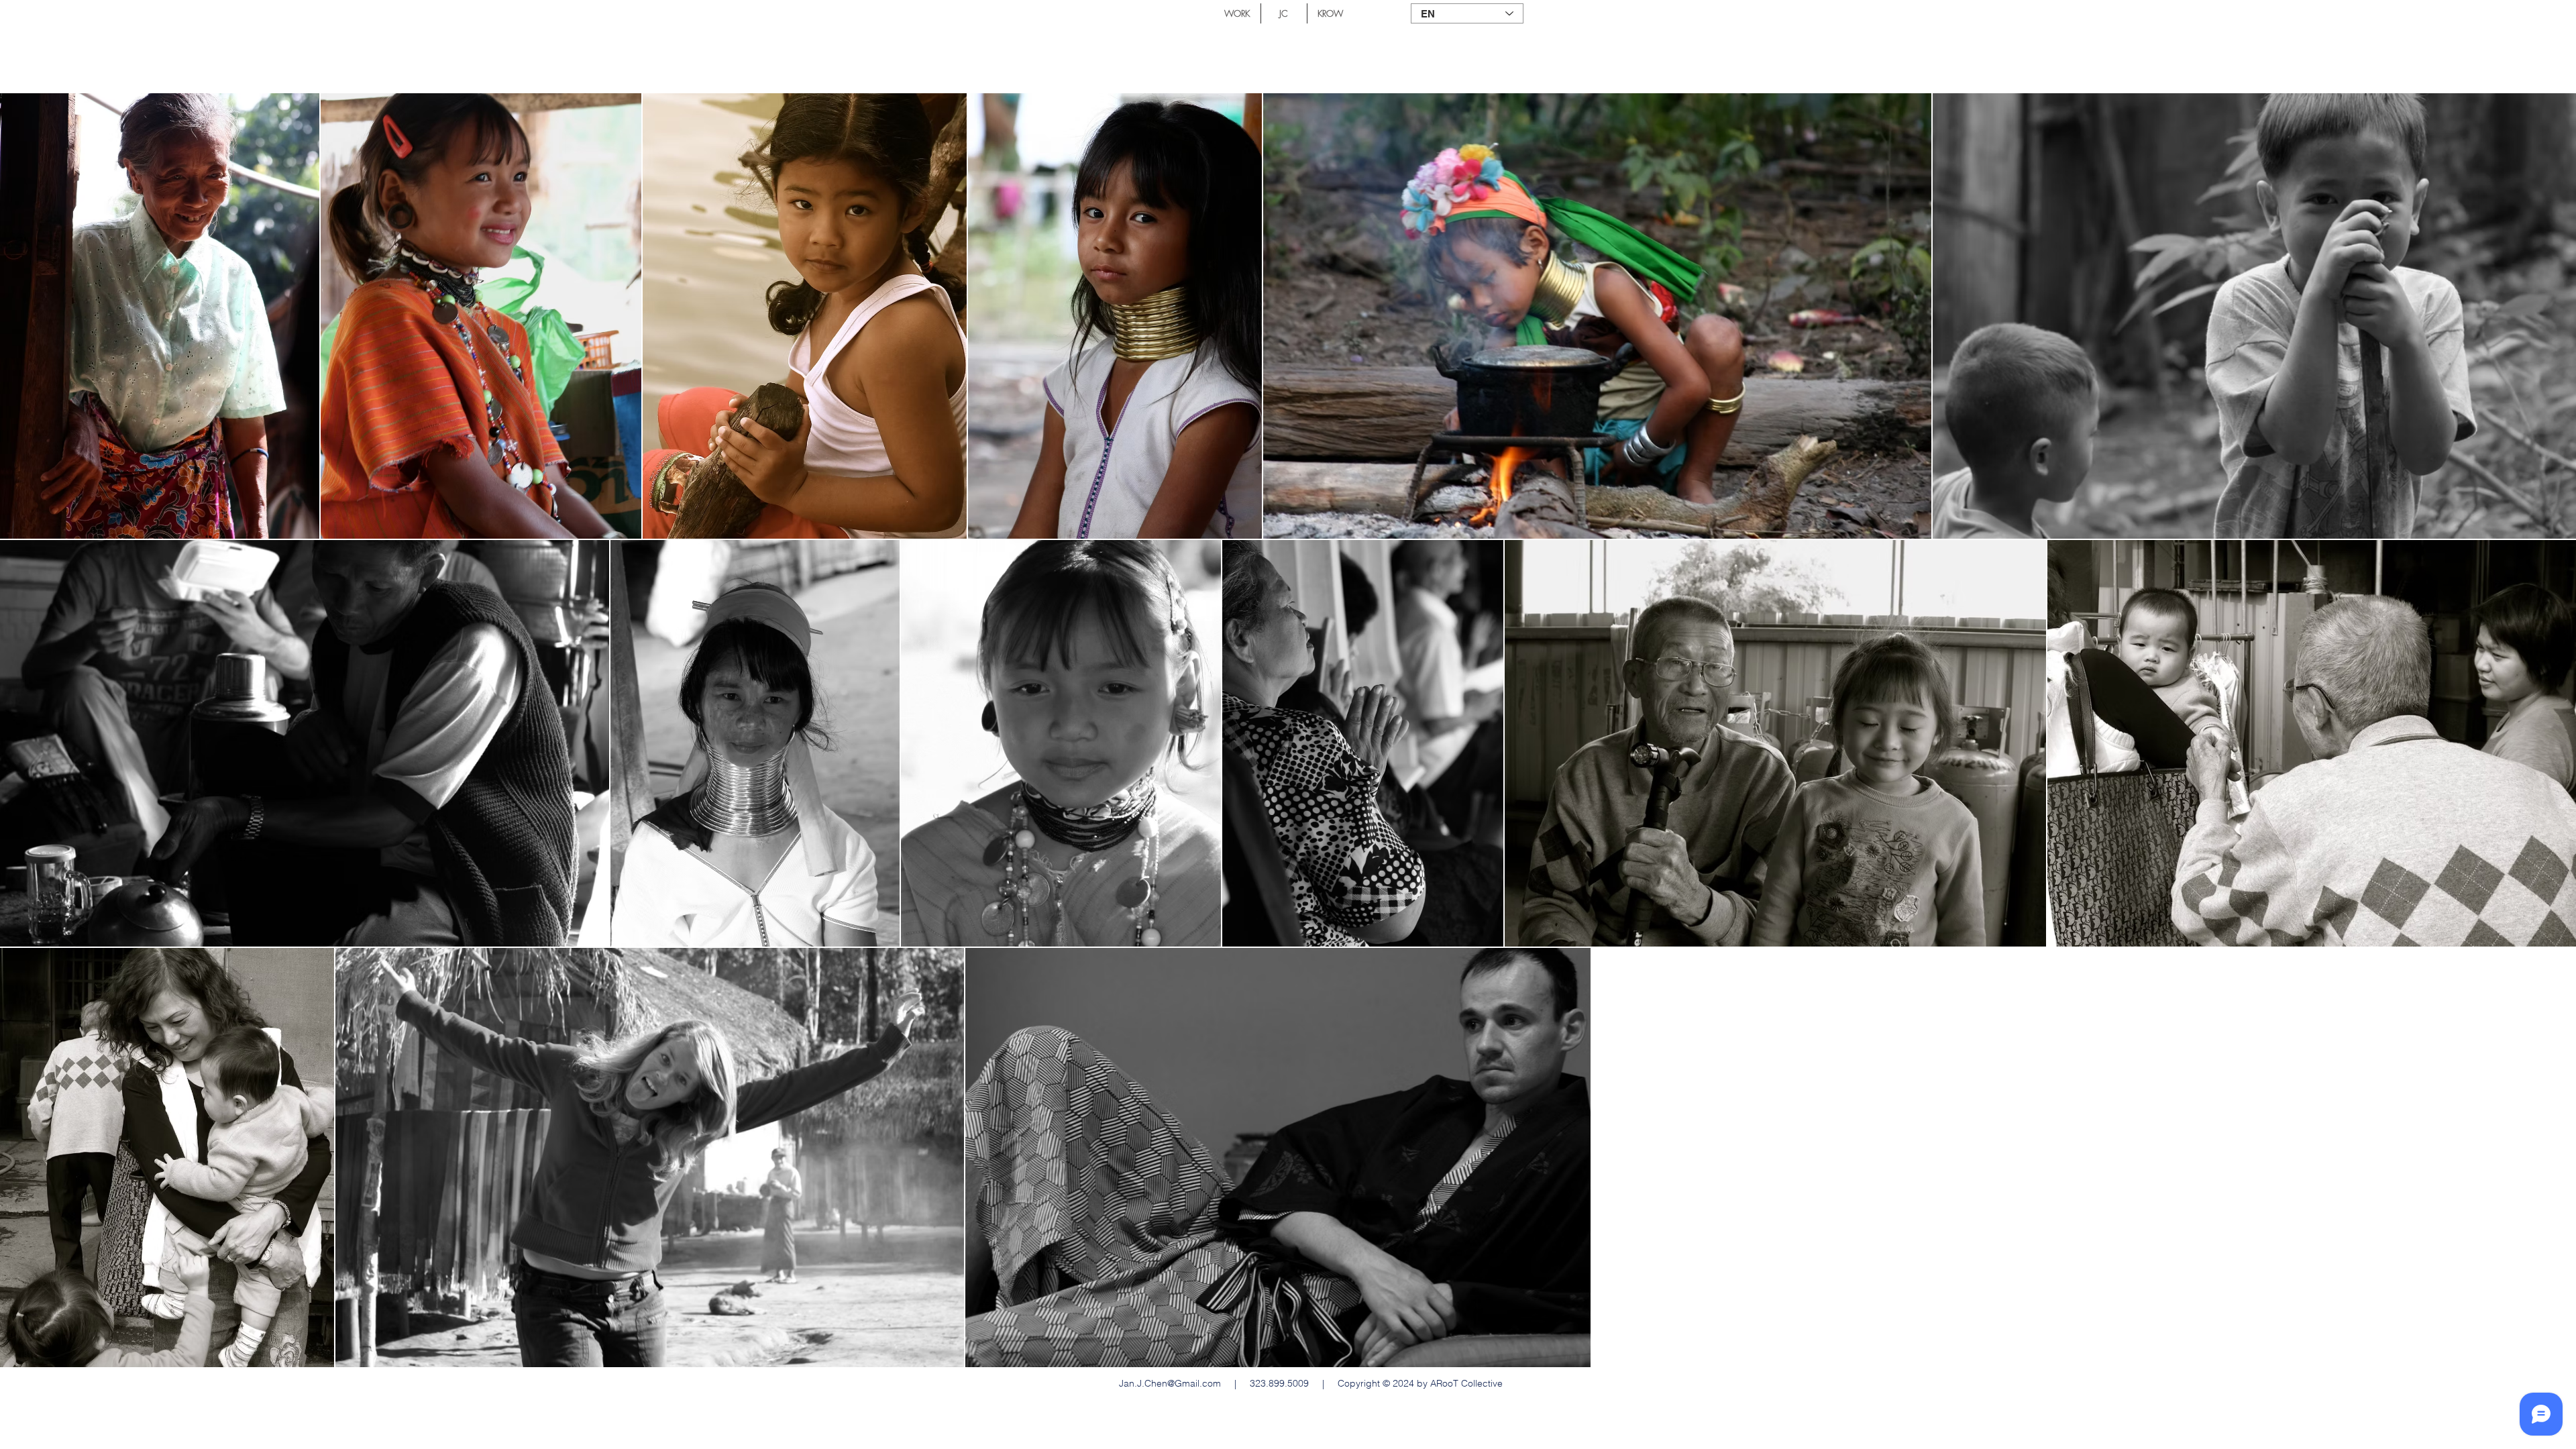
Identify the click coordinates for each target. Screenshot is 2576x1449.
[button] (1237, 13)
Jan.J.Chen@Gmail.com (1170, 1383)
